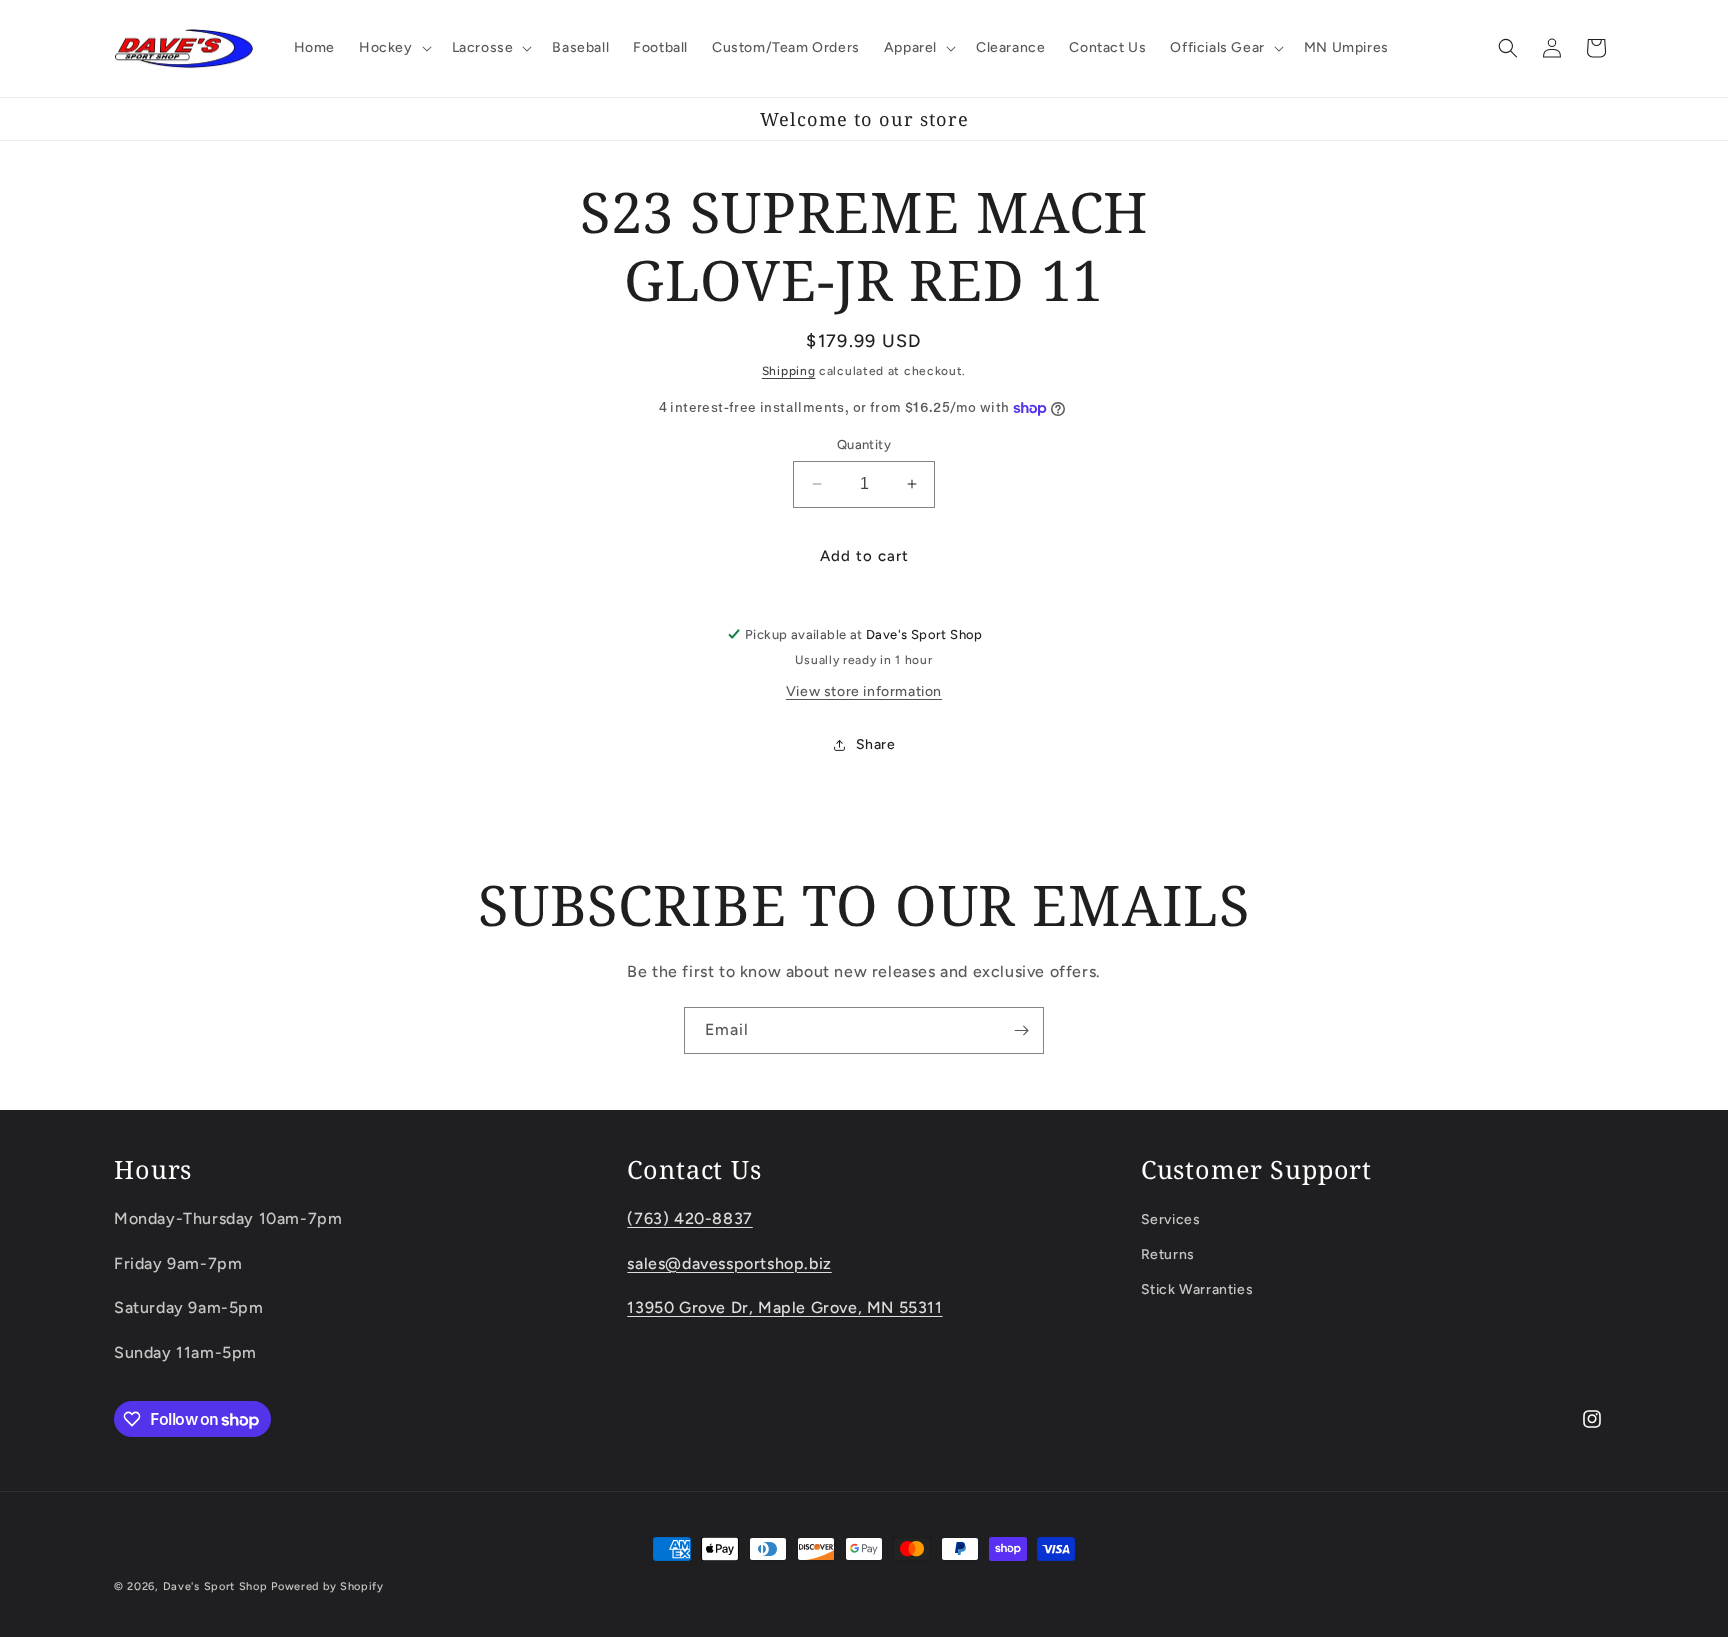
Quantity (864, 444)
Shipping (789, 371)
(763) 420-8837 (689, 1217)
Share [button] (876, 744)
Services (1171, 1218)
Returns (1168, 1253)
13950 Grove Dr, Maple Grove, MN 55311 (784, 1307)
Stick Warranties (1197, 1289)
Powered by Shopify (327, 1586)
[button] (393, 48)
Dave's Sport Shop (215, 1586)
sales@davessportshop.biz (729, 1262)
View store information (864, 691)
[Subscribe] (1021, 1030)
